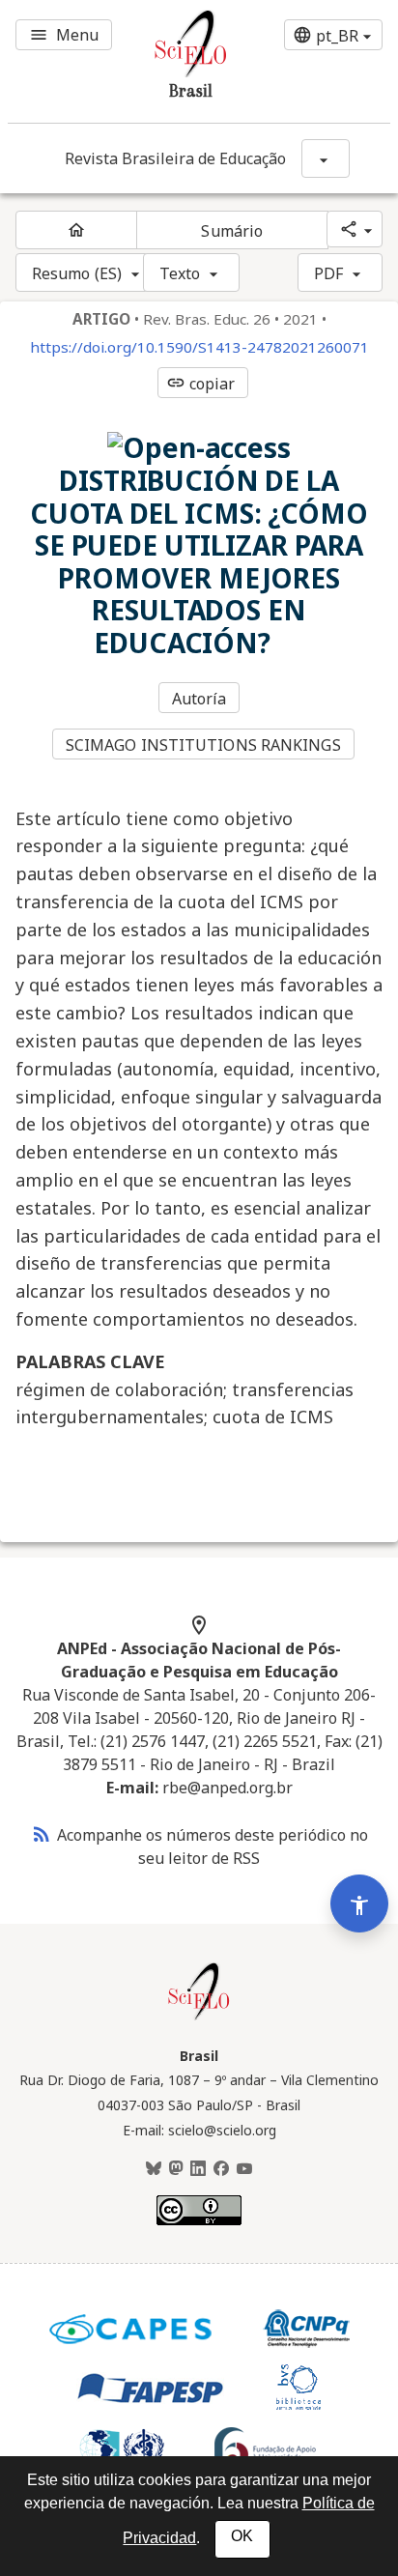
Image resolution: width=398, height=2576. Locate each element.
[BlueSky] (154, 2169)
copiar (201, 384)
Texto (180, 273)
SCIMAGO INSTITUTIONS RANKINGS (203, 745)
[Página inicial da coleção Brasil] (199, 2018)
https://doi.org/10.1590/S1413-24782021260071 (199, 347)
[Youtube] (244, 2169)
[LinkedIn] (198, 2169)
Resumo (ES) (77, 273)
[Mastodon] (176, 2169)
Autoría (199, 699)
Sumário (232, 231)
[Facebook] (221, 2169)
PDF (328, 273)
